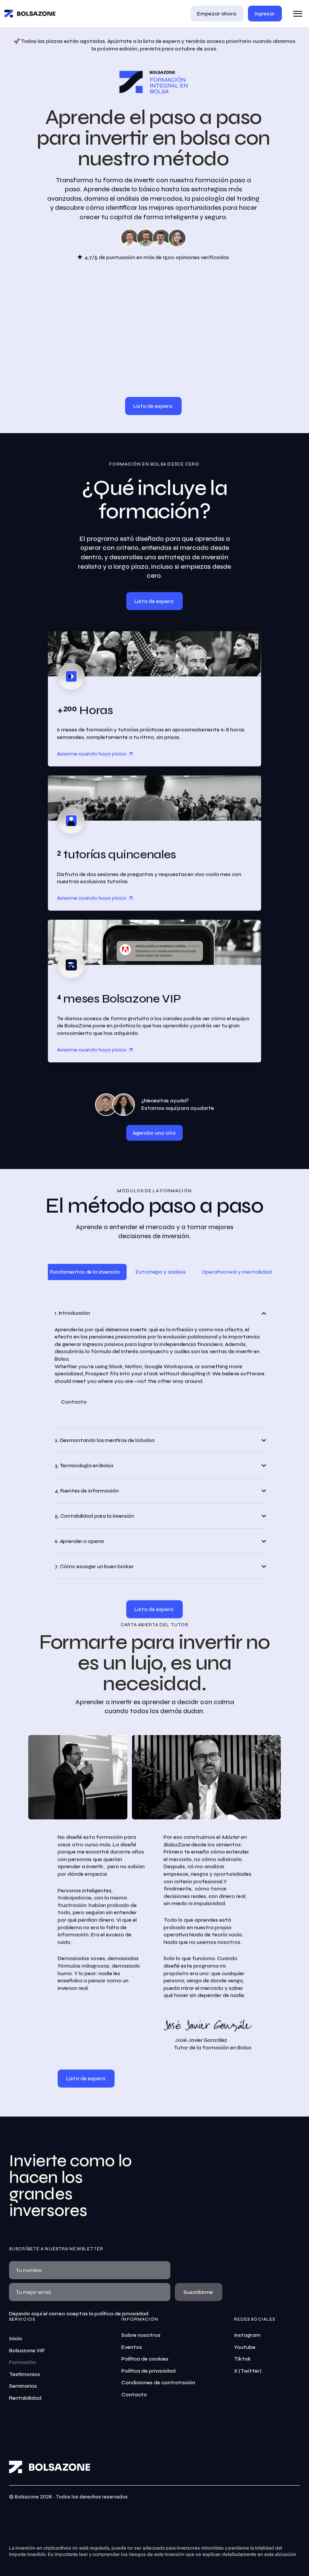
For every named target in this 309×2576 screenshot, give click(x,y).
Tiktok (242, 2359)
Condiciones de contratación (158, 2383)
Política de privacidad (148, 2371)
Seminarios (23, 2386)
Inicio (16, 2339)
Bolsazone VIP (27, 2351)
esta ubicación (280, 2555)
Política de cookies (145, 2359)
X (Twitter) (248, 2371)
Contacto (134, 2395)
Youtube (245, 2347)
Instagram (247, 2335)
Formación (23, 2362)
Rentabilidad (25, 2398)
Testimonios (24, 2374)
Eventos (132, 2347)
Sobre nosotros (141, 2335)
